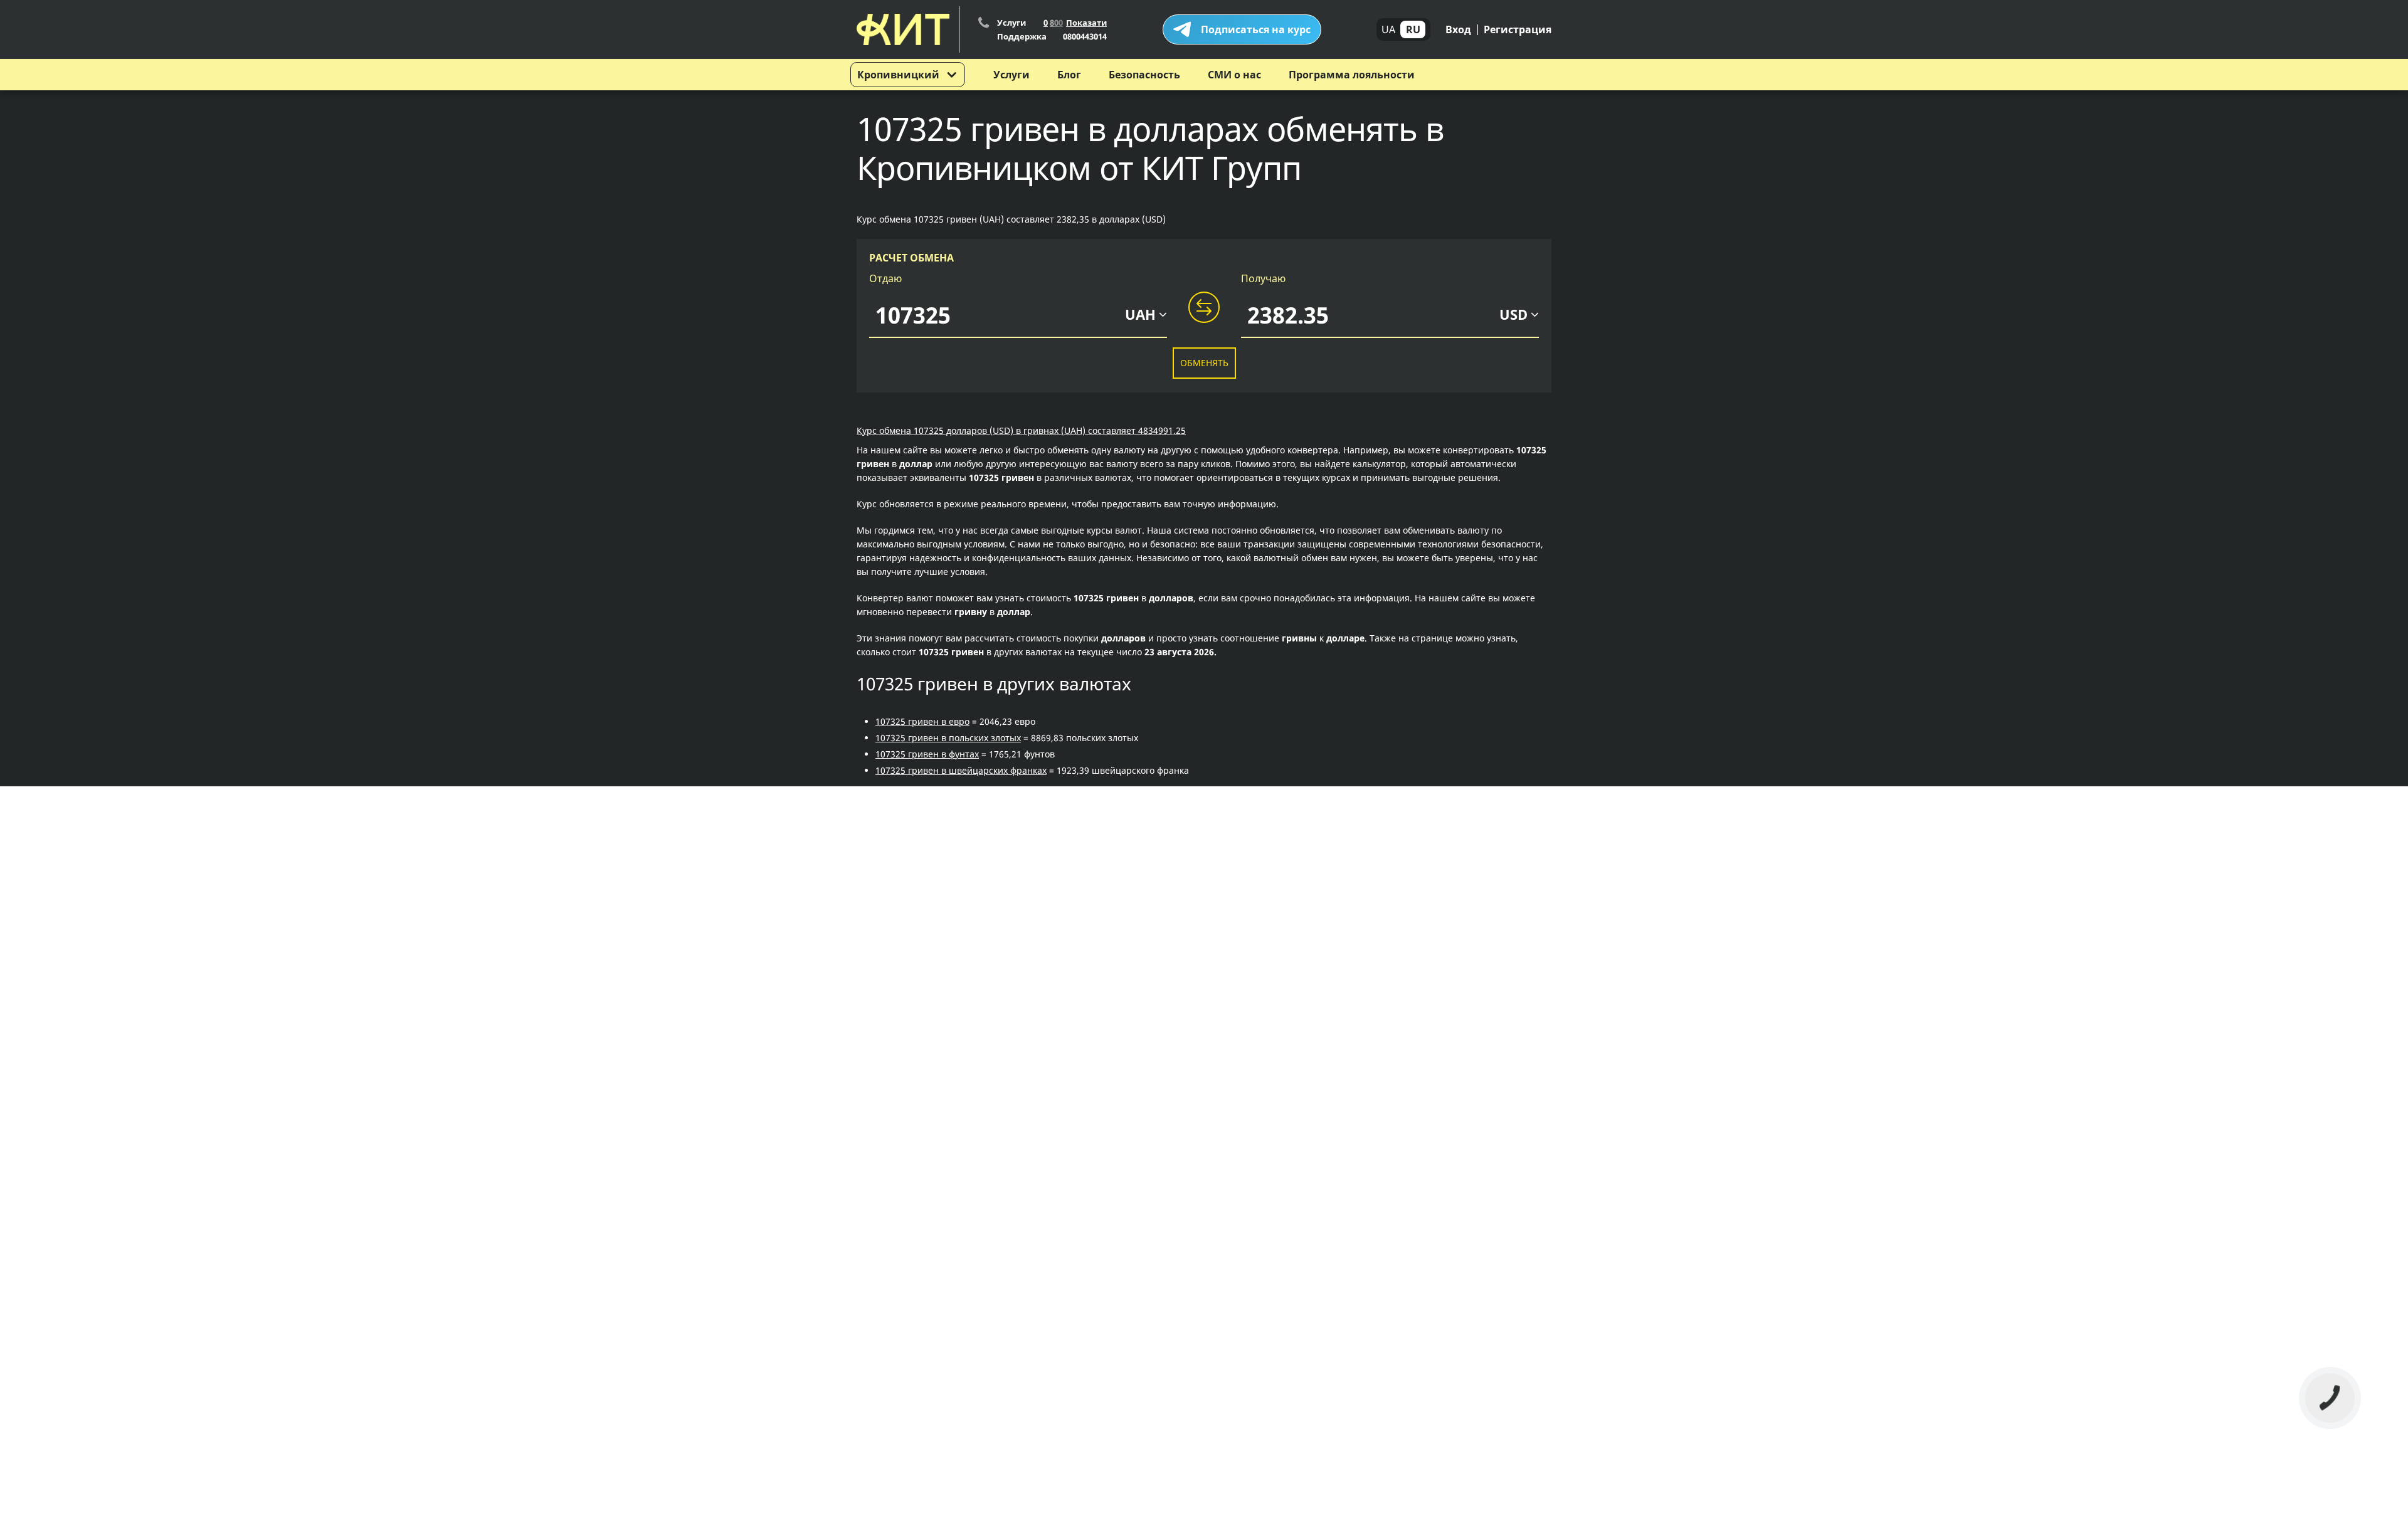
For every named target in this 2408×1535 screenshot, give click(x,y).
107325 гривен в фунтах (927, 754)
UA (1388, 29)
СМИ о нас (1234, 75)
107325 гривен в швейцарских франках (961, 770)
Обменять (1204, 363)
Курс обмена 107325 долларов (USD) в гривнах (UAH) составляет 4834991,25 (1021, 430)
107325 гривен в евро (922, 721)
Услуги (1011, 75)
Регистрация (1518, 29)
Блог (1069, 75)
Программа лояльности (1352, 75)
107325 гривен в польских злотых (948, 738)
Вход (1458, 29)
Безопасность (1144, 75)
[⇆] (1204, 308)
